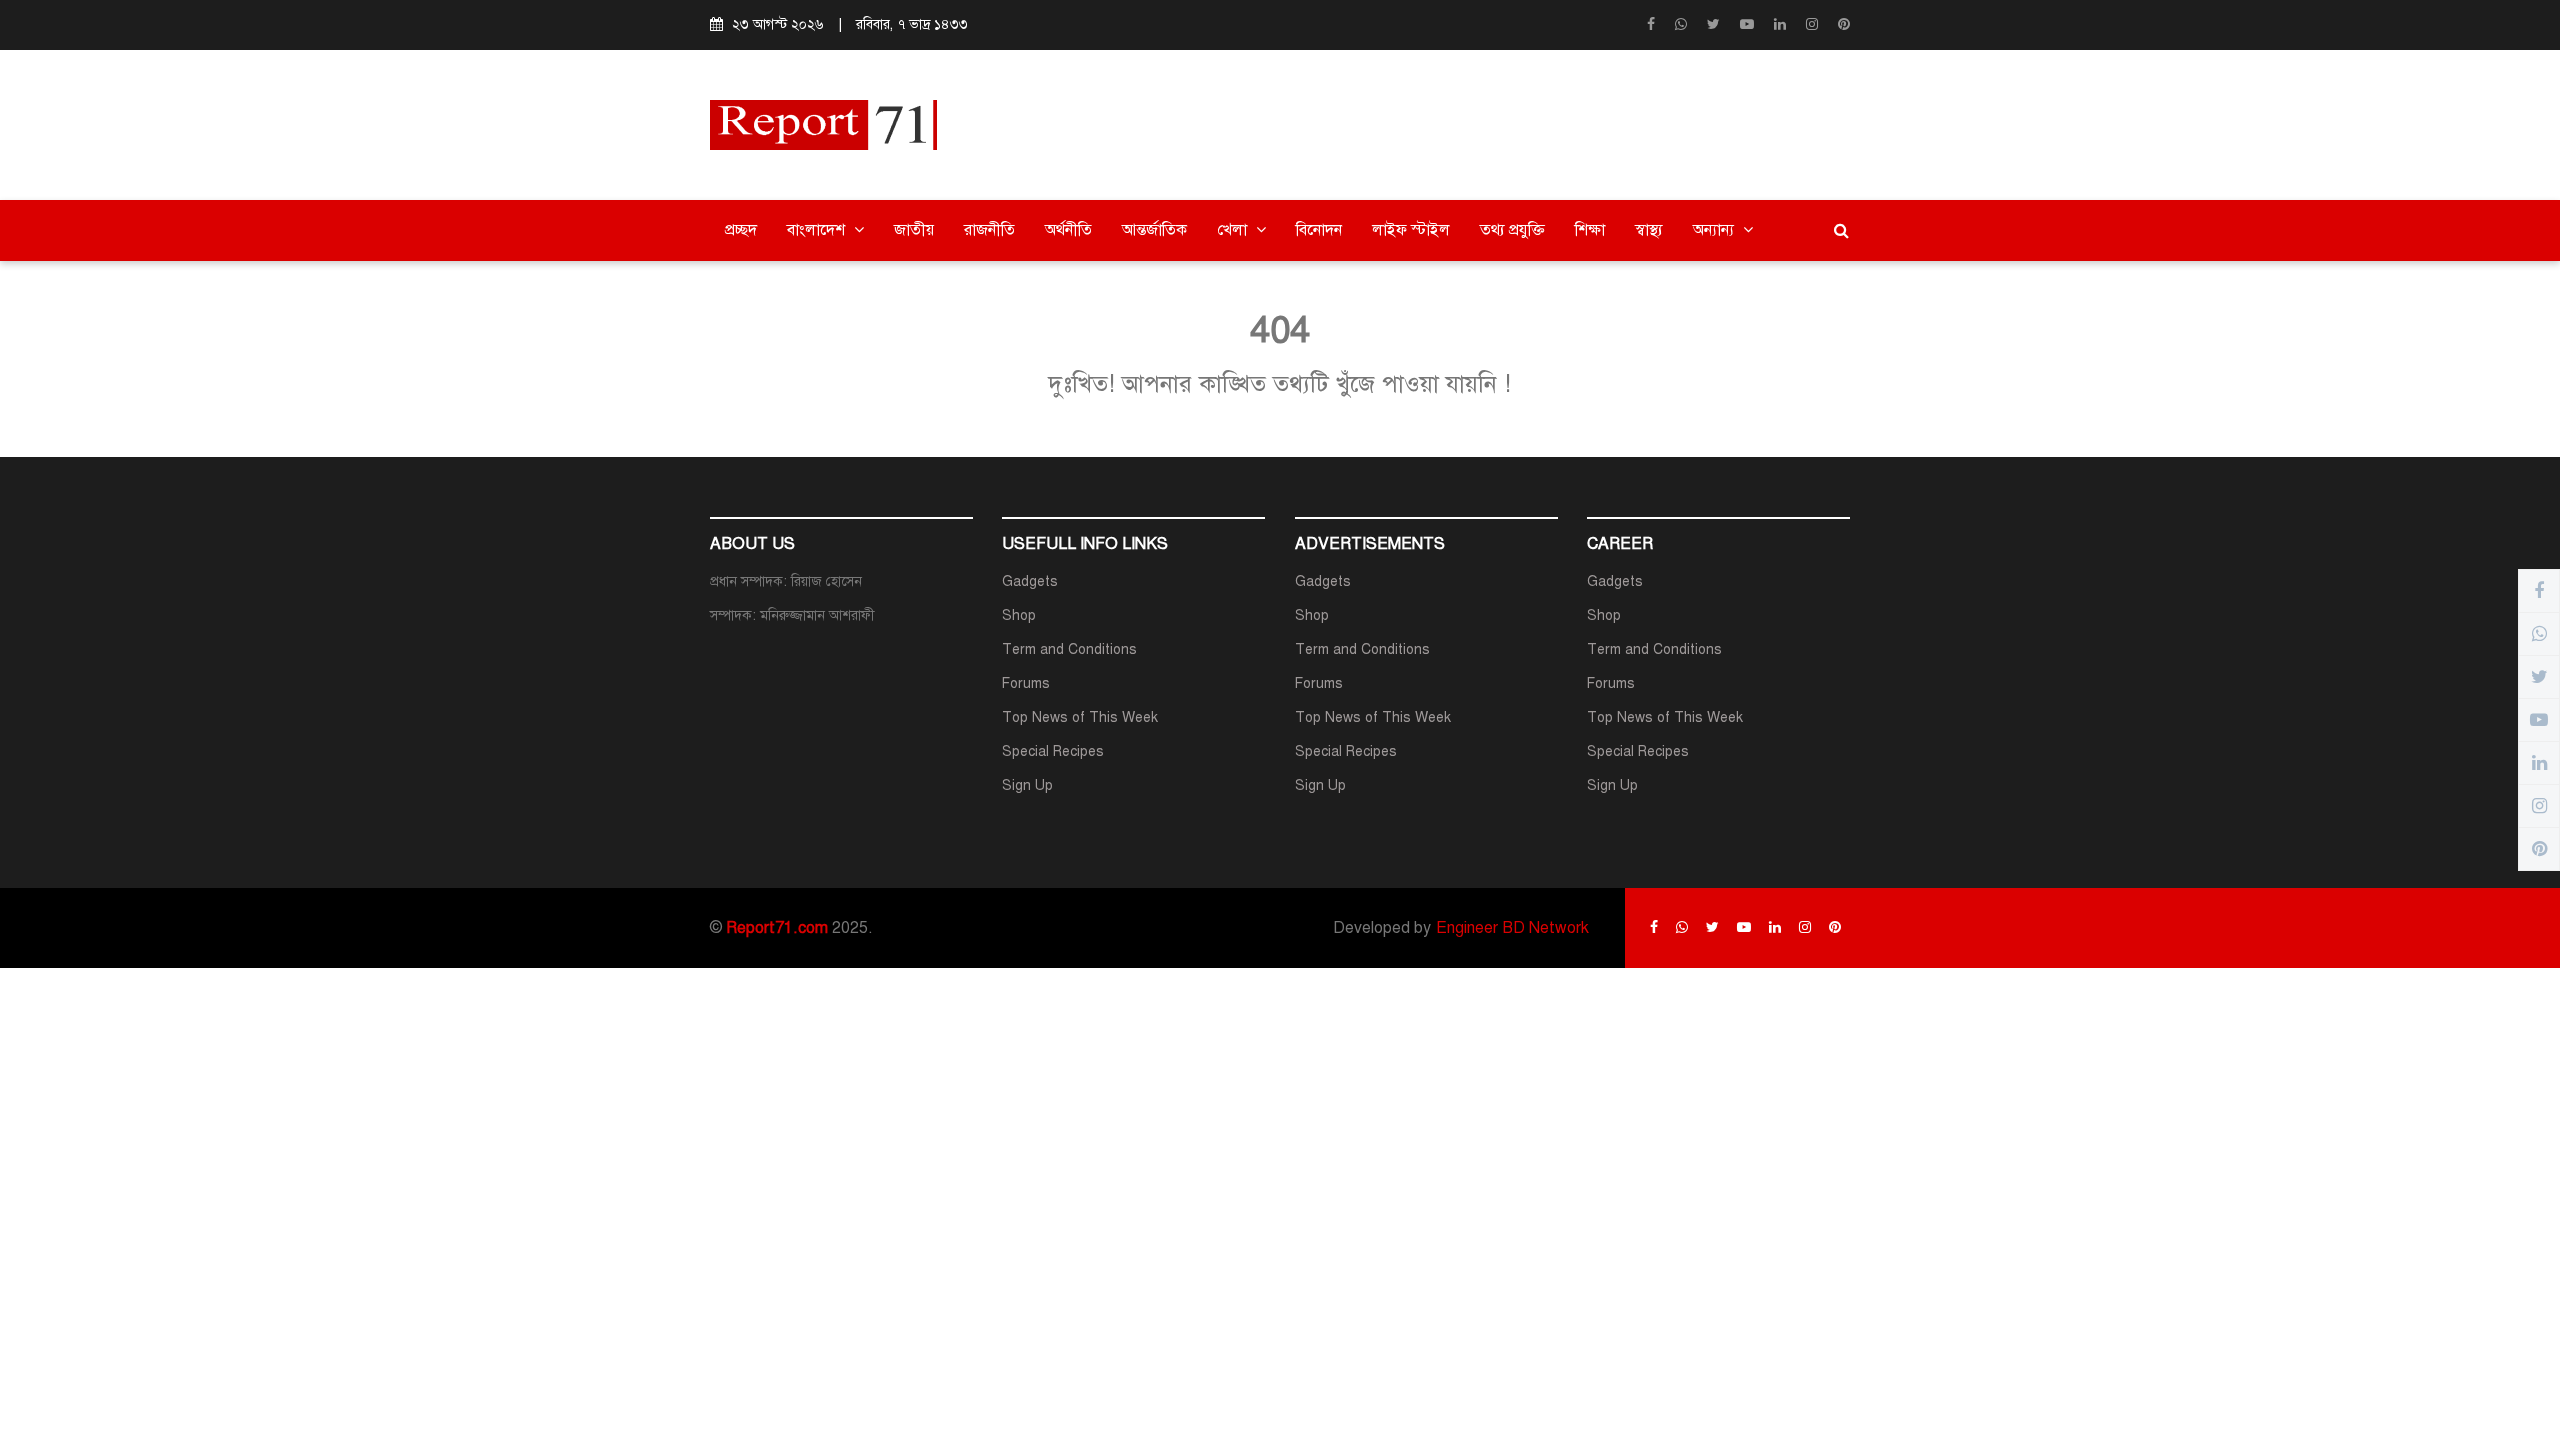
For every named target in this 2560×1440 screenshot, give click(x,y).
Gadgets (1030, 581)
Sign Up (1027, 785)
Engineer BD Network (1512, 928)
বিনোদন (1319, 230)
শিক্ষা (1590, 230)
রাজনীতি (989, 230)
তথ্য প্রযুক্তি (1512, 230)
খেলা (1234, 230)
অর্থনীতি (1068, 230)
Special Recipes (1053, 751)
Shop (1019, 615)
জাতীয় (914, 230)
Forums (1026, 683)
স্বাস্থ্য (1649, 230)
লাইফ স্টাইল (1411, 230)
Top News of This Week (1080, 717)
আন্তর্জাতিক (1154, 230)
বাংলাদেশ (818, 230)
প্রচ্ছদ (741, 230)
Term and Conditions (1069, 649)
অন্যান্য (1715, 230)
